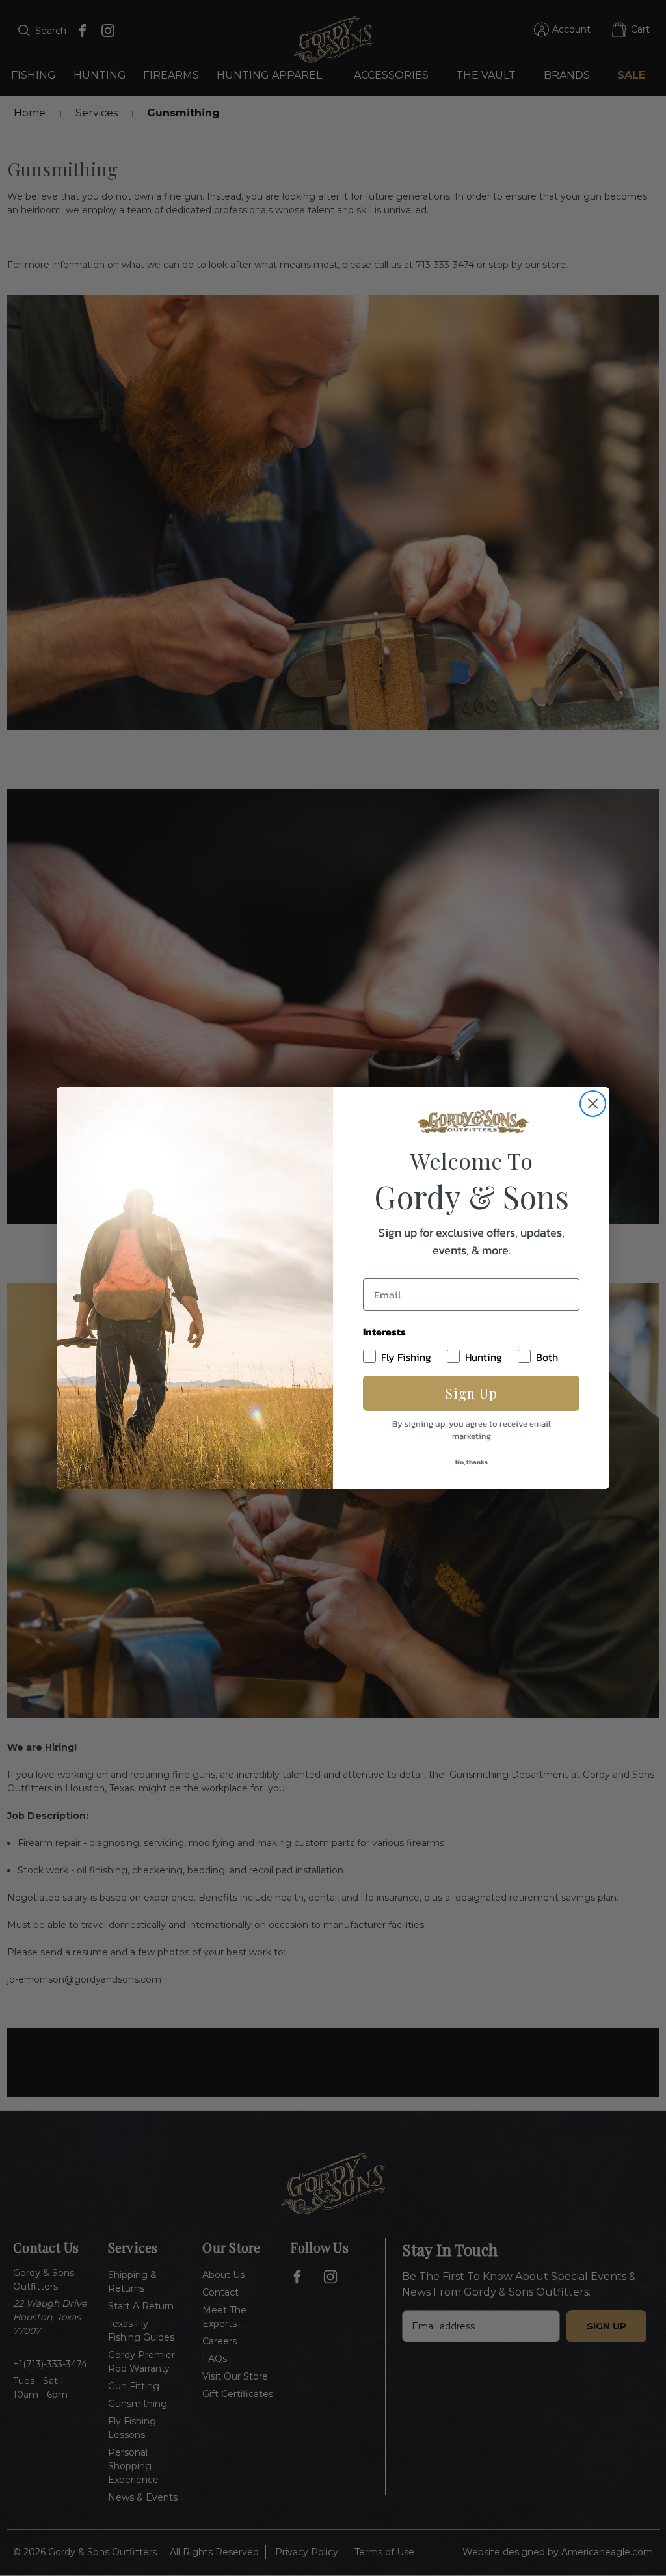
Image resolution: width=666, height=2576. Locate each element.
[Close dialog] (593, 1104)
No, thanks (472, 1462)
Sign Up (472, 1393)
